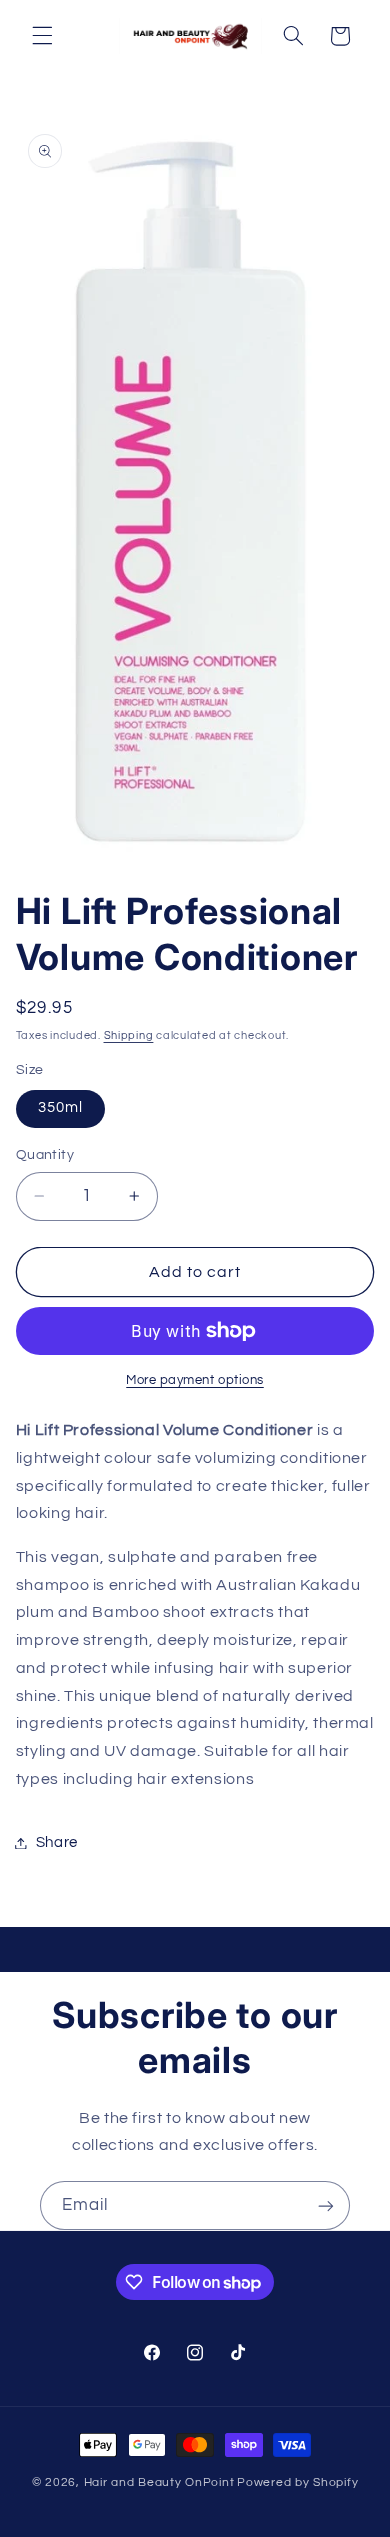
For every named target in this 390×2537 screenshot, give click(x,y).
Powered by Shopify (297, 2482)
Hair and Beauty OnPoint (159, 2482)
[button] (42, 36)
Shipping (129, 1035)
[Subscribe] (326, 2205)
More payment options (195, 1380)
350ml (60, 1107)
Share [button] (57, 1842)
